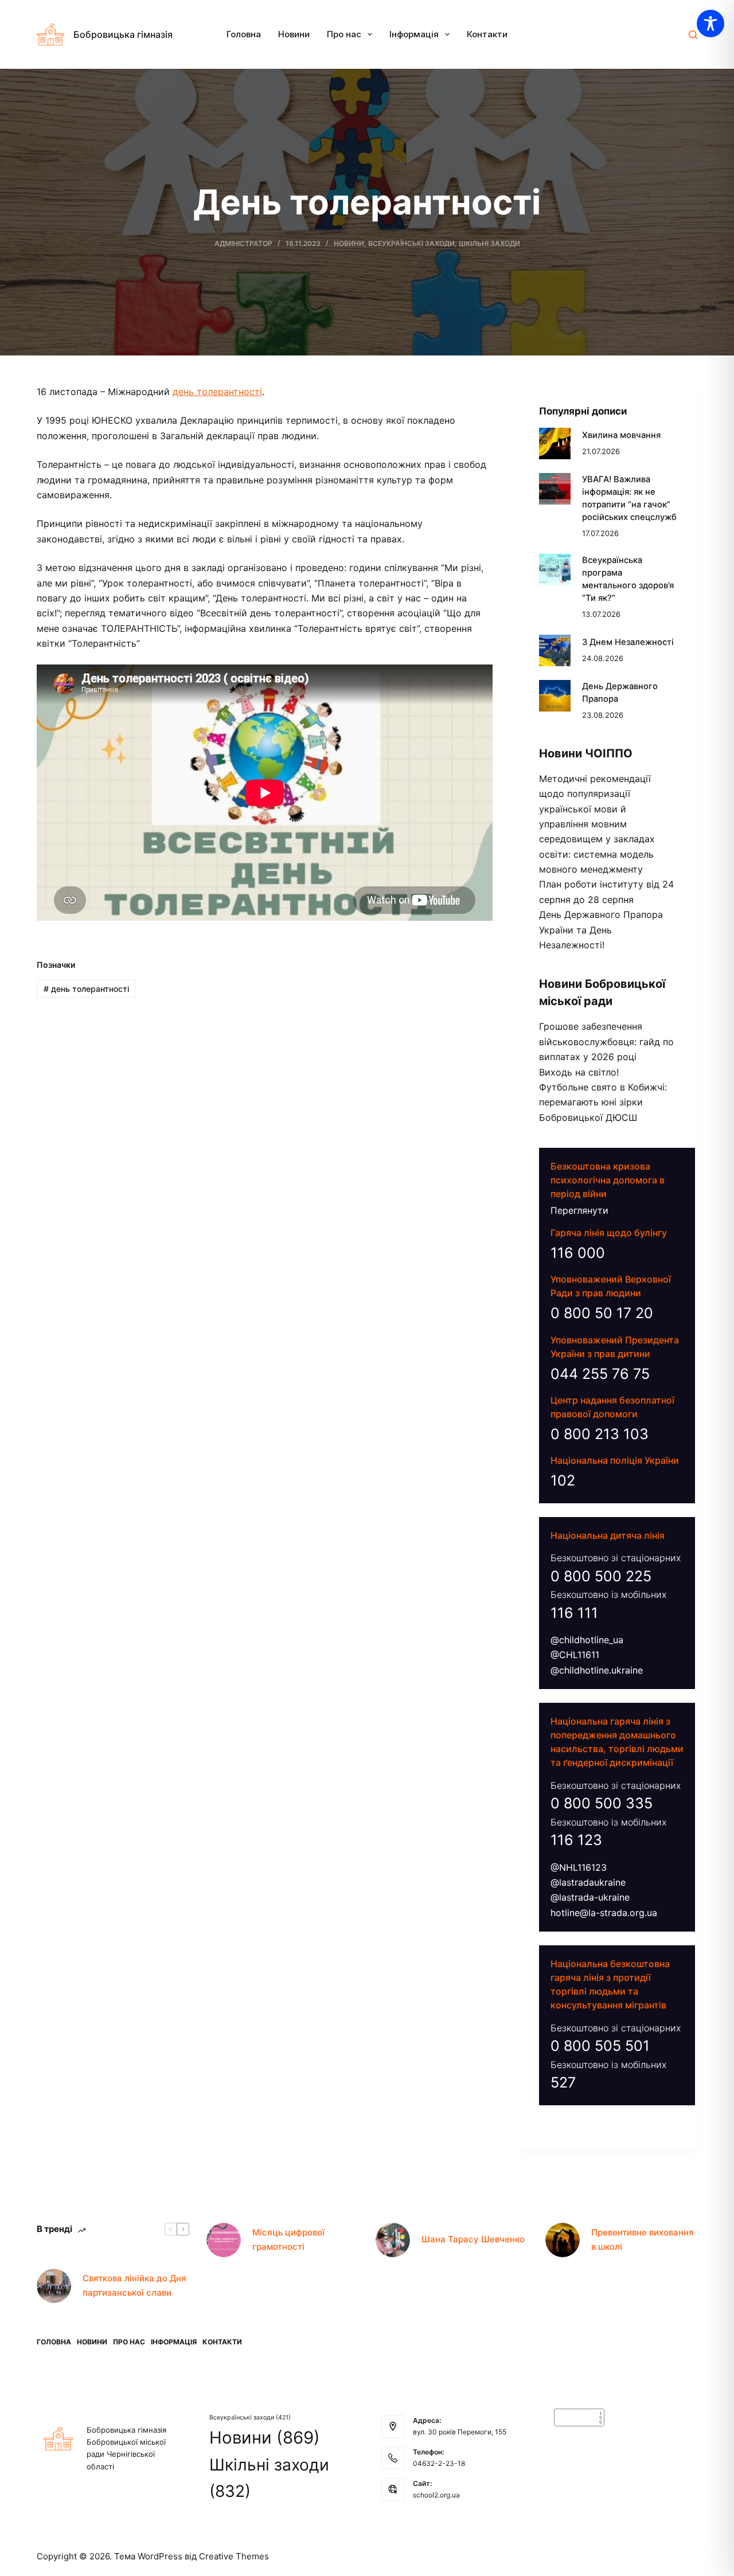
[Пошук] (693, 35)
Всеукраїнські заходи (411, 243)
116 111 (574, 1613)
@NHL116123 (579, 1867)
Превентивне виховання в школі (643, 2239)
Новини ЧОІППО (586, 753)
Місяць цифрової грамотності (288, 2239)
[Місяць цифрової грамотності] (224, 2240)
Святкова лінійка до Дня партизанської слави (134, 2285)
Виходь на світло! (579, 1072)
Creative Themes (234, 2556)
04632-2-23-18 (439, 2463)
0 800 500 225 (601, 1576)
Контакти (487, 34)
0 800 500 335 (602, 1803)
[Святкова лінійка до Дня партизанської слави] (54, 2286)
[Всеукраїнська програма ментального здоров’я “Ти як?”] (555, 570)
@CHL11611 (575, 1655)
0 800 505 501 (600, 2046)
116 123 (576, 1840)
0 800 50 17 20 (602, 1313)
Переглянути (579, 1210)
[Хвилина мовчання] (555, 443)
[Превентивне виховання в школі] (563, 2240)
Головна (244, 34)
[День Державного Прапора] (555, 696)
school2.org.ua (436, 2495)
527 (563, 2082)
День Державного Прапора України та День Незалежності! (601, 930)
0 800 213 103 (600, 1434)
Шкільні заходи (489, 243)
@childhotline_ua (587, 1640)
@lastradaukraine (588, 1882)
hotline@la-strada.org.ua (604, 1913)
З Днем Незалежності (628, 642)
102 (563, 1480)
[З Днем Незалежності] (555, 650)
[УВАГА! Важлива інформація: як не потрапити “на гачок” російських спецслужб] (555, 489)
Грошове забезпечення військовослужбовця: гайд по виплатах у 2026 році (606, 1041)
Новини (294, 34)
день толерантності (217, 392)
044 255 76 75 (600, 1374)
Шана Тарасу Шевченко (473, 2239)
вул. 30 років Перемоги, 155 (460, 2432)
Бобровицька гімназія (123, 34)
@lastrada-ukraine (590, 1897)
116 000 (578, 1253)
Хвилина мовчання (621, 435)
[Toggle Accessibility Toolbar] (710, 24)
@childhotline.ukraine (597, 1670)
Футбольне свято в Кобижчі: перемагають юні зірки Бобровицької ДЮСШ (603, 1102)
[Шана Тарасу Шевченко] (393, 2240)
